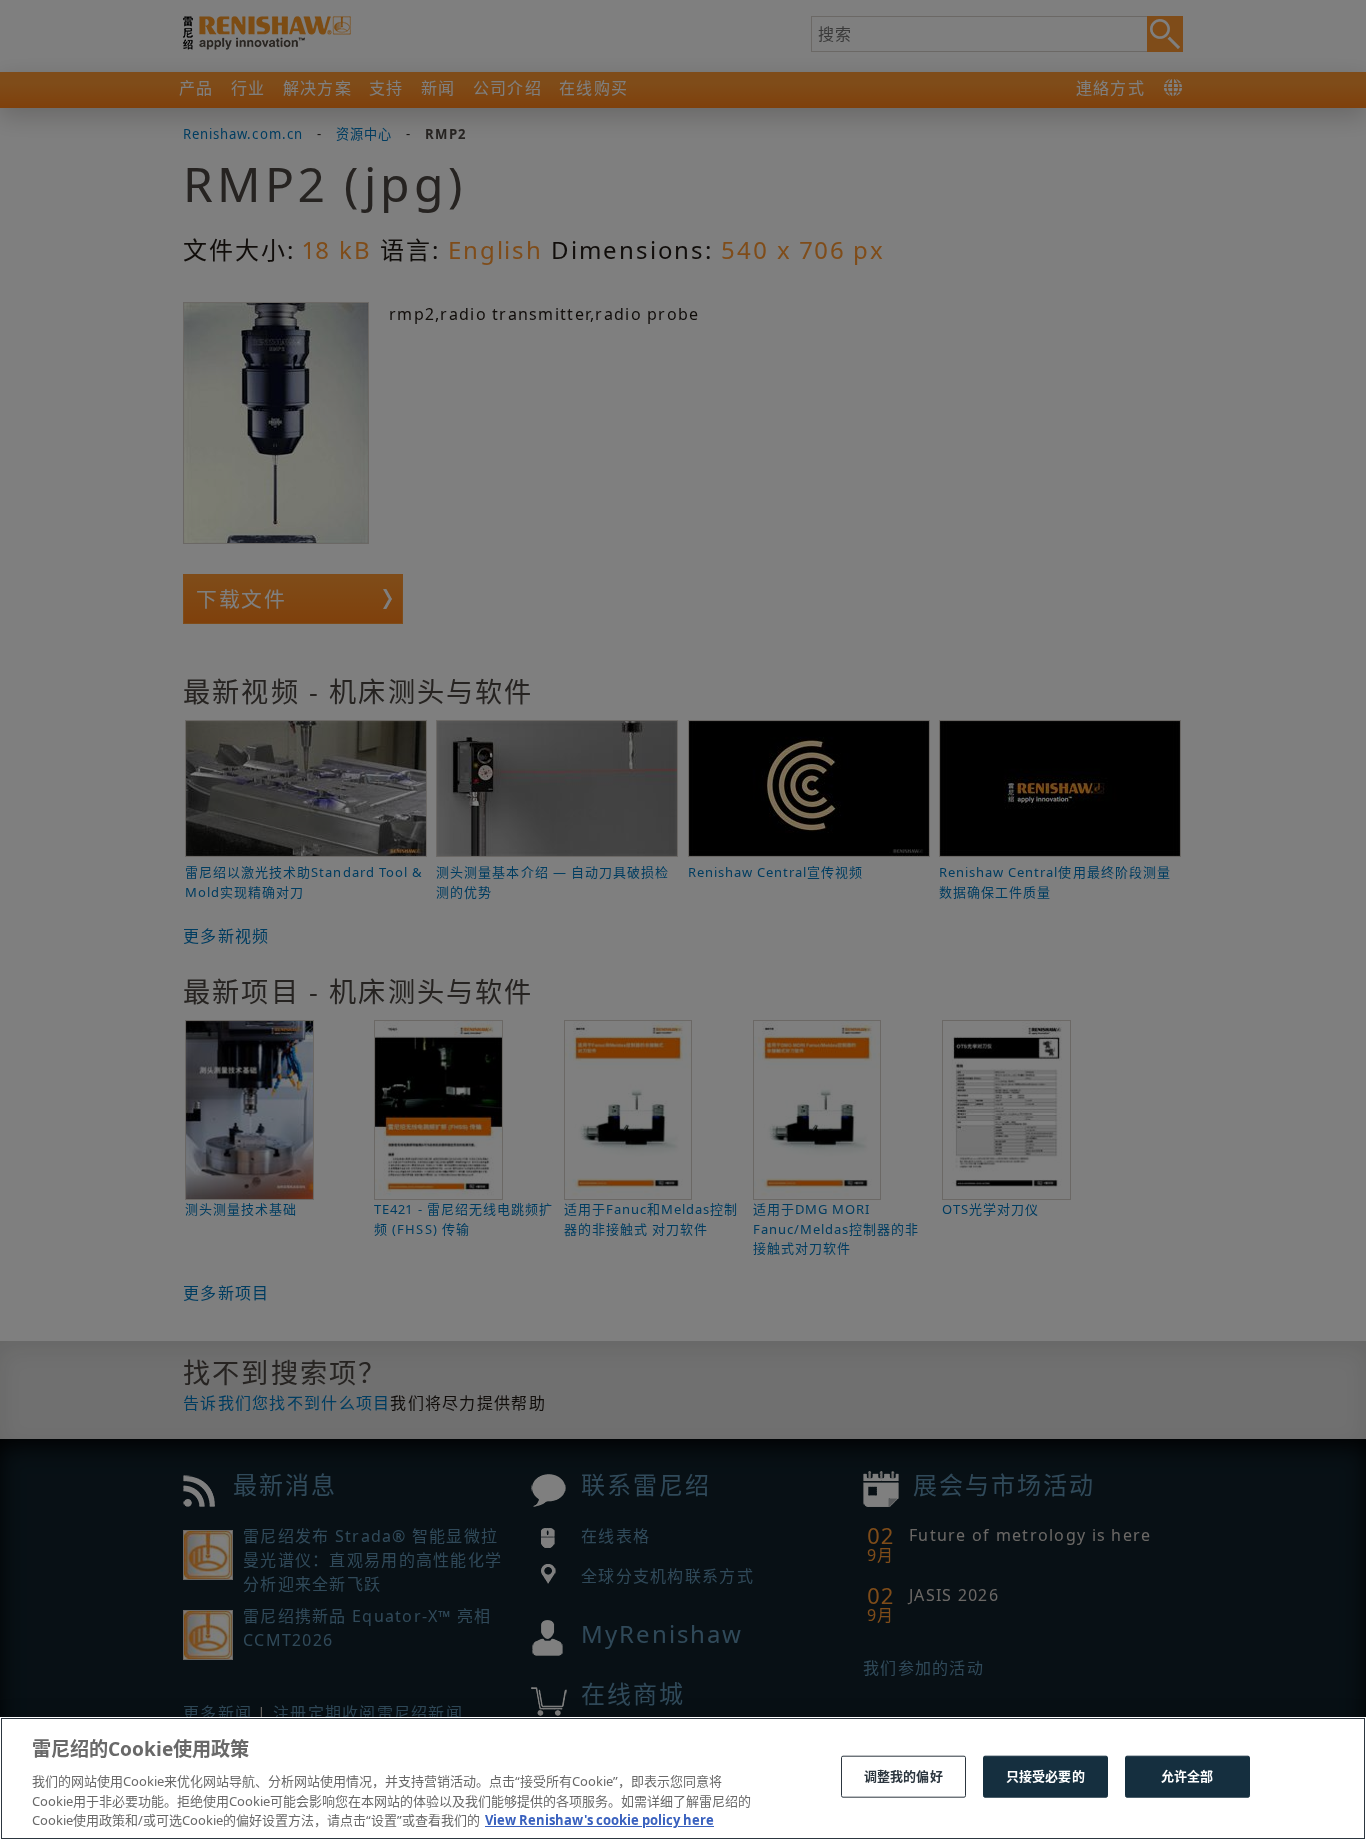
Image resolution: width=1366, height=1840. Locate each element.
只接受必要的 (1045, 1776)
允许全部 (1187, 1776)
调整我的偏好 (903, 1776)
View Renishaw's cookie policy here (599, 1819)
